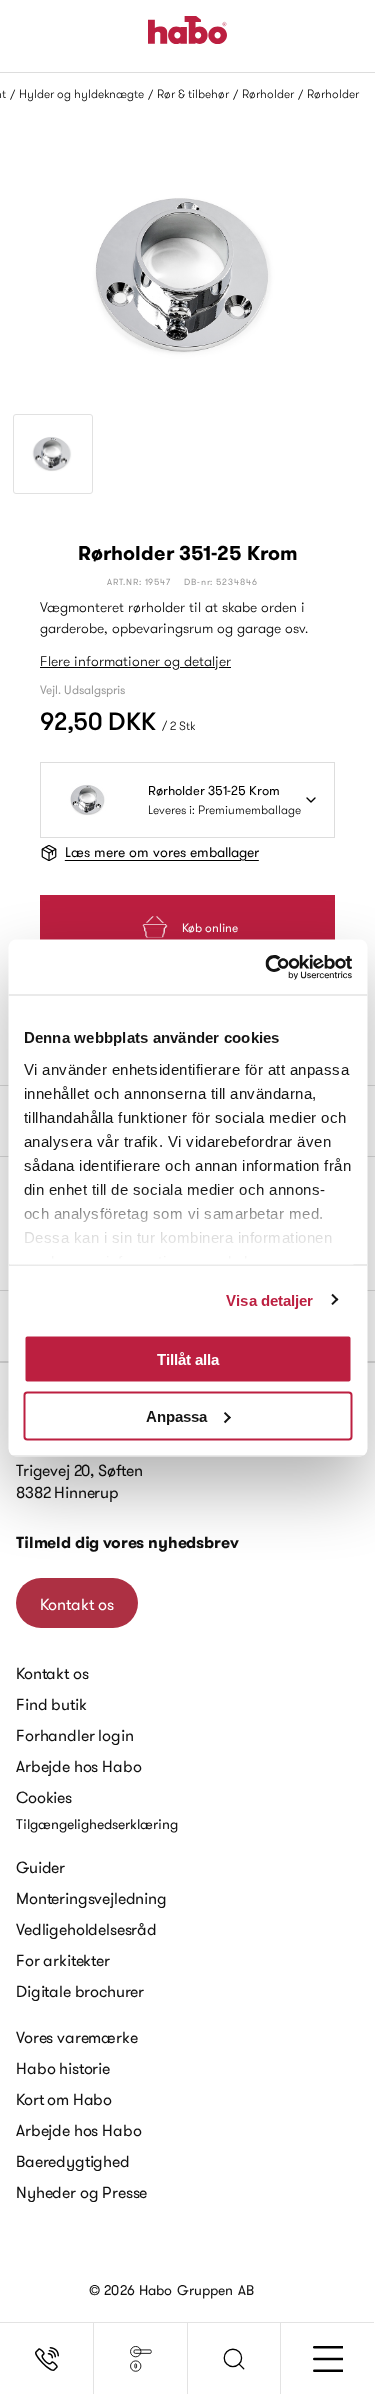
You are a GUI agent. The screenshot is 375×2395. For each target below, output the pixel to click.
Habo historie (63, 2068)
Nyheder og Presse (81, 2192)
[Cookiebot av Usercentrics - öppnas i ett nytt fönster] (267, 967)
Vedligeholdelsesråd (86, 1929)
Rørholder (268, 93)
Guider (40, 1867)
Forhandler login (74, 1735)
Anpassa (176, 1415)
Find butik (51, 1704)
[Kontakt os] (47, 2359)
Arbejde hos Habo (78, 1766)
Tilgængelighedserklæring (97, 1824)
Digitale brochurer (80, 1991)
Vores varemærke (77, 2037)
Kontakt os (77, 1604)
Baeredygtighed (73, 2161)
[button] (235, 2359)
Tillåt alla (188, 1359)
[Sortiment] (141, 2359)
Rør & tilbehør (193, 93)
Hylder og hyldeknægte (81, 93)
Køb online (210, 927)
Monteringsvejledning (91, 1898)
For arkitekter (63, 1960)
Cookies (44, 1797)
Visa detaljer (269, 1299)
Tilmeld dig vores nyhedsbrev (127, 1542)
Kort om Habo (64, 2099)
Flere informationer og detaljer (135, 661)
